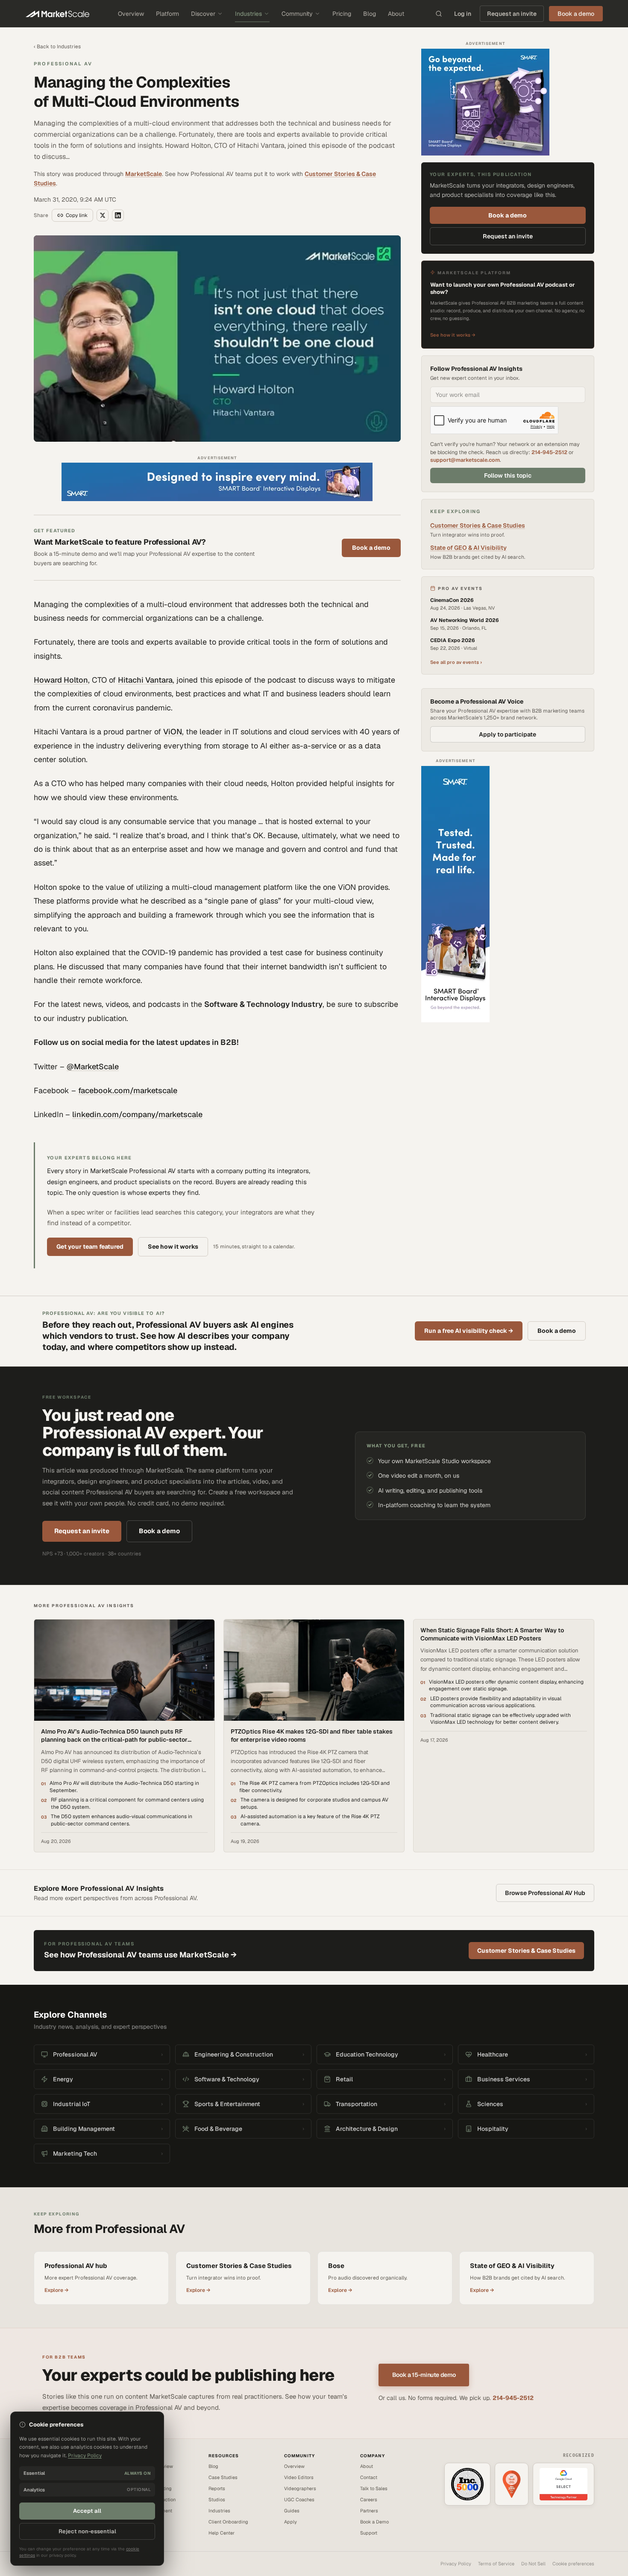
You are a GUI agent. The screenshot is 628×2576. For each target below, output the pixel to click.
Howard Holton (61, 680)
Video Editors (299, 2477)
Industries (248, 14)
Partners (369, 2511)
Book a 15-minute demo (424, 2375)
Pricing (342, 14)
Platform (167, 14)
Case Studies (223, 2477)
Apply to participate (508, 734)
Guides (292, 2511)
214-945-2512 (549, 452)
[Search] (439, 14)
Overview (131, 14)
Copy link (77, 215)
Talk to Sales (374, 2488)
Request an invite (512, 14)
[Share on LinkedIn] (118, 215)
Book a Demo (374, 2522)
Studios (217, 2500)
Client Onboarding (228, 2522)
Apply (291, 2522)
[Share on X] (103, 215)
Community (297, 14)
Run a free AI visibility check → (469, 1331)
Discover (203, 14)
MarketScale (144, 174)
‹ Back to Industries (57, 47)
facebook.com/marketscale (128, 1090)
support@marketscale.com (465, 460)
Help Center (222, 2533)
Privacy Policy (456, 2564)
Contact (369, 2477)
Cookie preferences (573, 2564)
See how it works (173, 1247)
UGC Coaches (299, 2500)
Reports (217, 2488)
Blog (370, 14)
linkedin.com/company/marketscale (137, 1114)
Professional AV (63, 64)
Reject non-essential (87, 2531)
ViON (173, 732)
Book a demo (371, 548)
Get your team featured (90, 1247)
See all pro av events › (456, 662)
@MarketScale (93, 1066)
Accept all (87, 2511)
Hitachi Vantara (145, 680)
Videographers (300, 2488)
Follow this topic (508, 475)
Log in (463, 14)
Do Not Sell (533, 2564)
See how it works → (453, 335)
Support (369, 2533)
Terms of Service (496, 2564)
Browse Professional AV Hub (545, 1893)
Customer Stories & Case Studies (478, 525)
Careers (369, 2500)
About (396, 14)
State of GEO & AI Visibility (468, 548)
